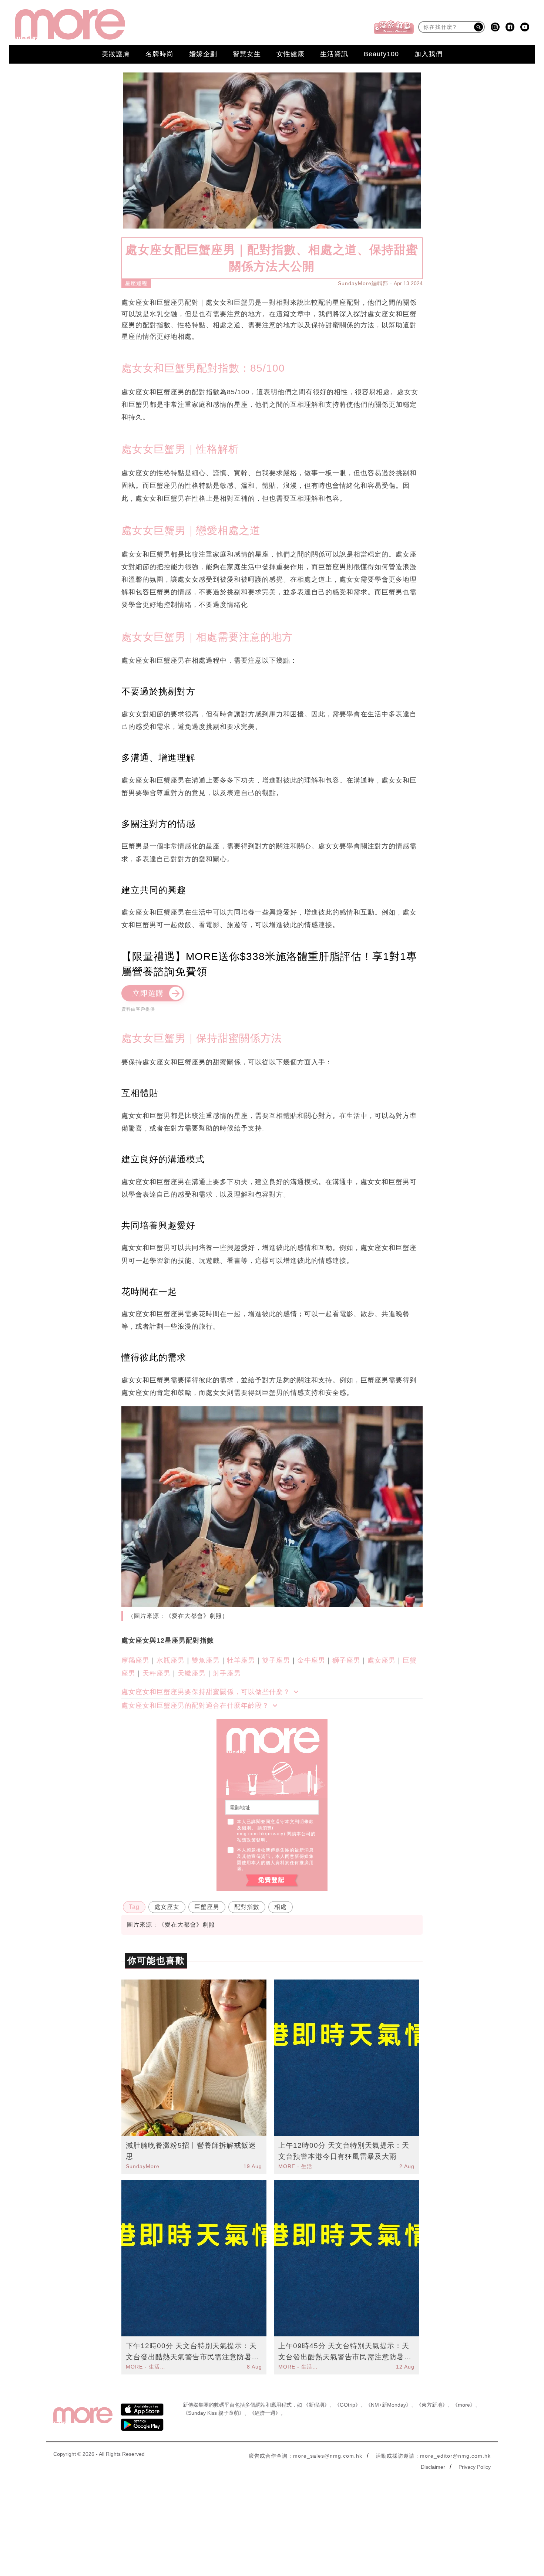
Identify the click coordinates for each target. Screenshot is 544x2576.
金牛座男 (311, 1660)
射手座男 (227, 1673)
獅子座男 (346, 1660)
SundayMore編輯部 (363, 283)
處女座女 (167, 1907)
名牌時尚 (159, 54)
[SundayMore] (70, 25)
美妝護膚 (116, 54)
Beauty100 (381, 54)
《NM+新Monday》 (388, 2405)
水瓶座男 (171, 1660)
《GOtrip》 (347, 2405)
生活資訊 (334, 54)
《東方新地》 (432, 2405)
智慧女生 (247, 54)
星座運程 (136, 283)
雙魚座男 (206, 1660)
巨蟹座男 (207, 1907)
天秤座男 (157, 1673)
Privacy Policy (475, 2467)
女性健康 (291, 54)
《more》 (464, 2405)
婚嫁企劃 (203, 54)
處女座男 (382, 1660)
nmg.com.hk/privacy (260, 1834)
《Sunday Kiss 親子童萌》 (214, 2413)
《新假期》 (316, 2405)
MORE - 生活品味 (299, 2166)
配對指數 (247, 1907)
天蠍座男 (192, 1673)
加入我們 (429, 54)
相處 (281, 1907)
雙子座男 (276, 1660)
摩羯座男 (135, 1660)
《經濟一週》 (265, 2413)
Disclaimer (433, 2467)
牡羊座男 (241, 1660)
